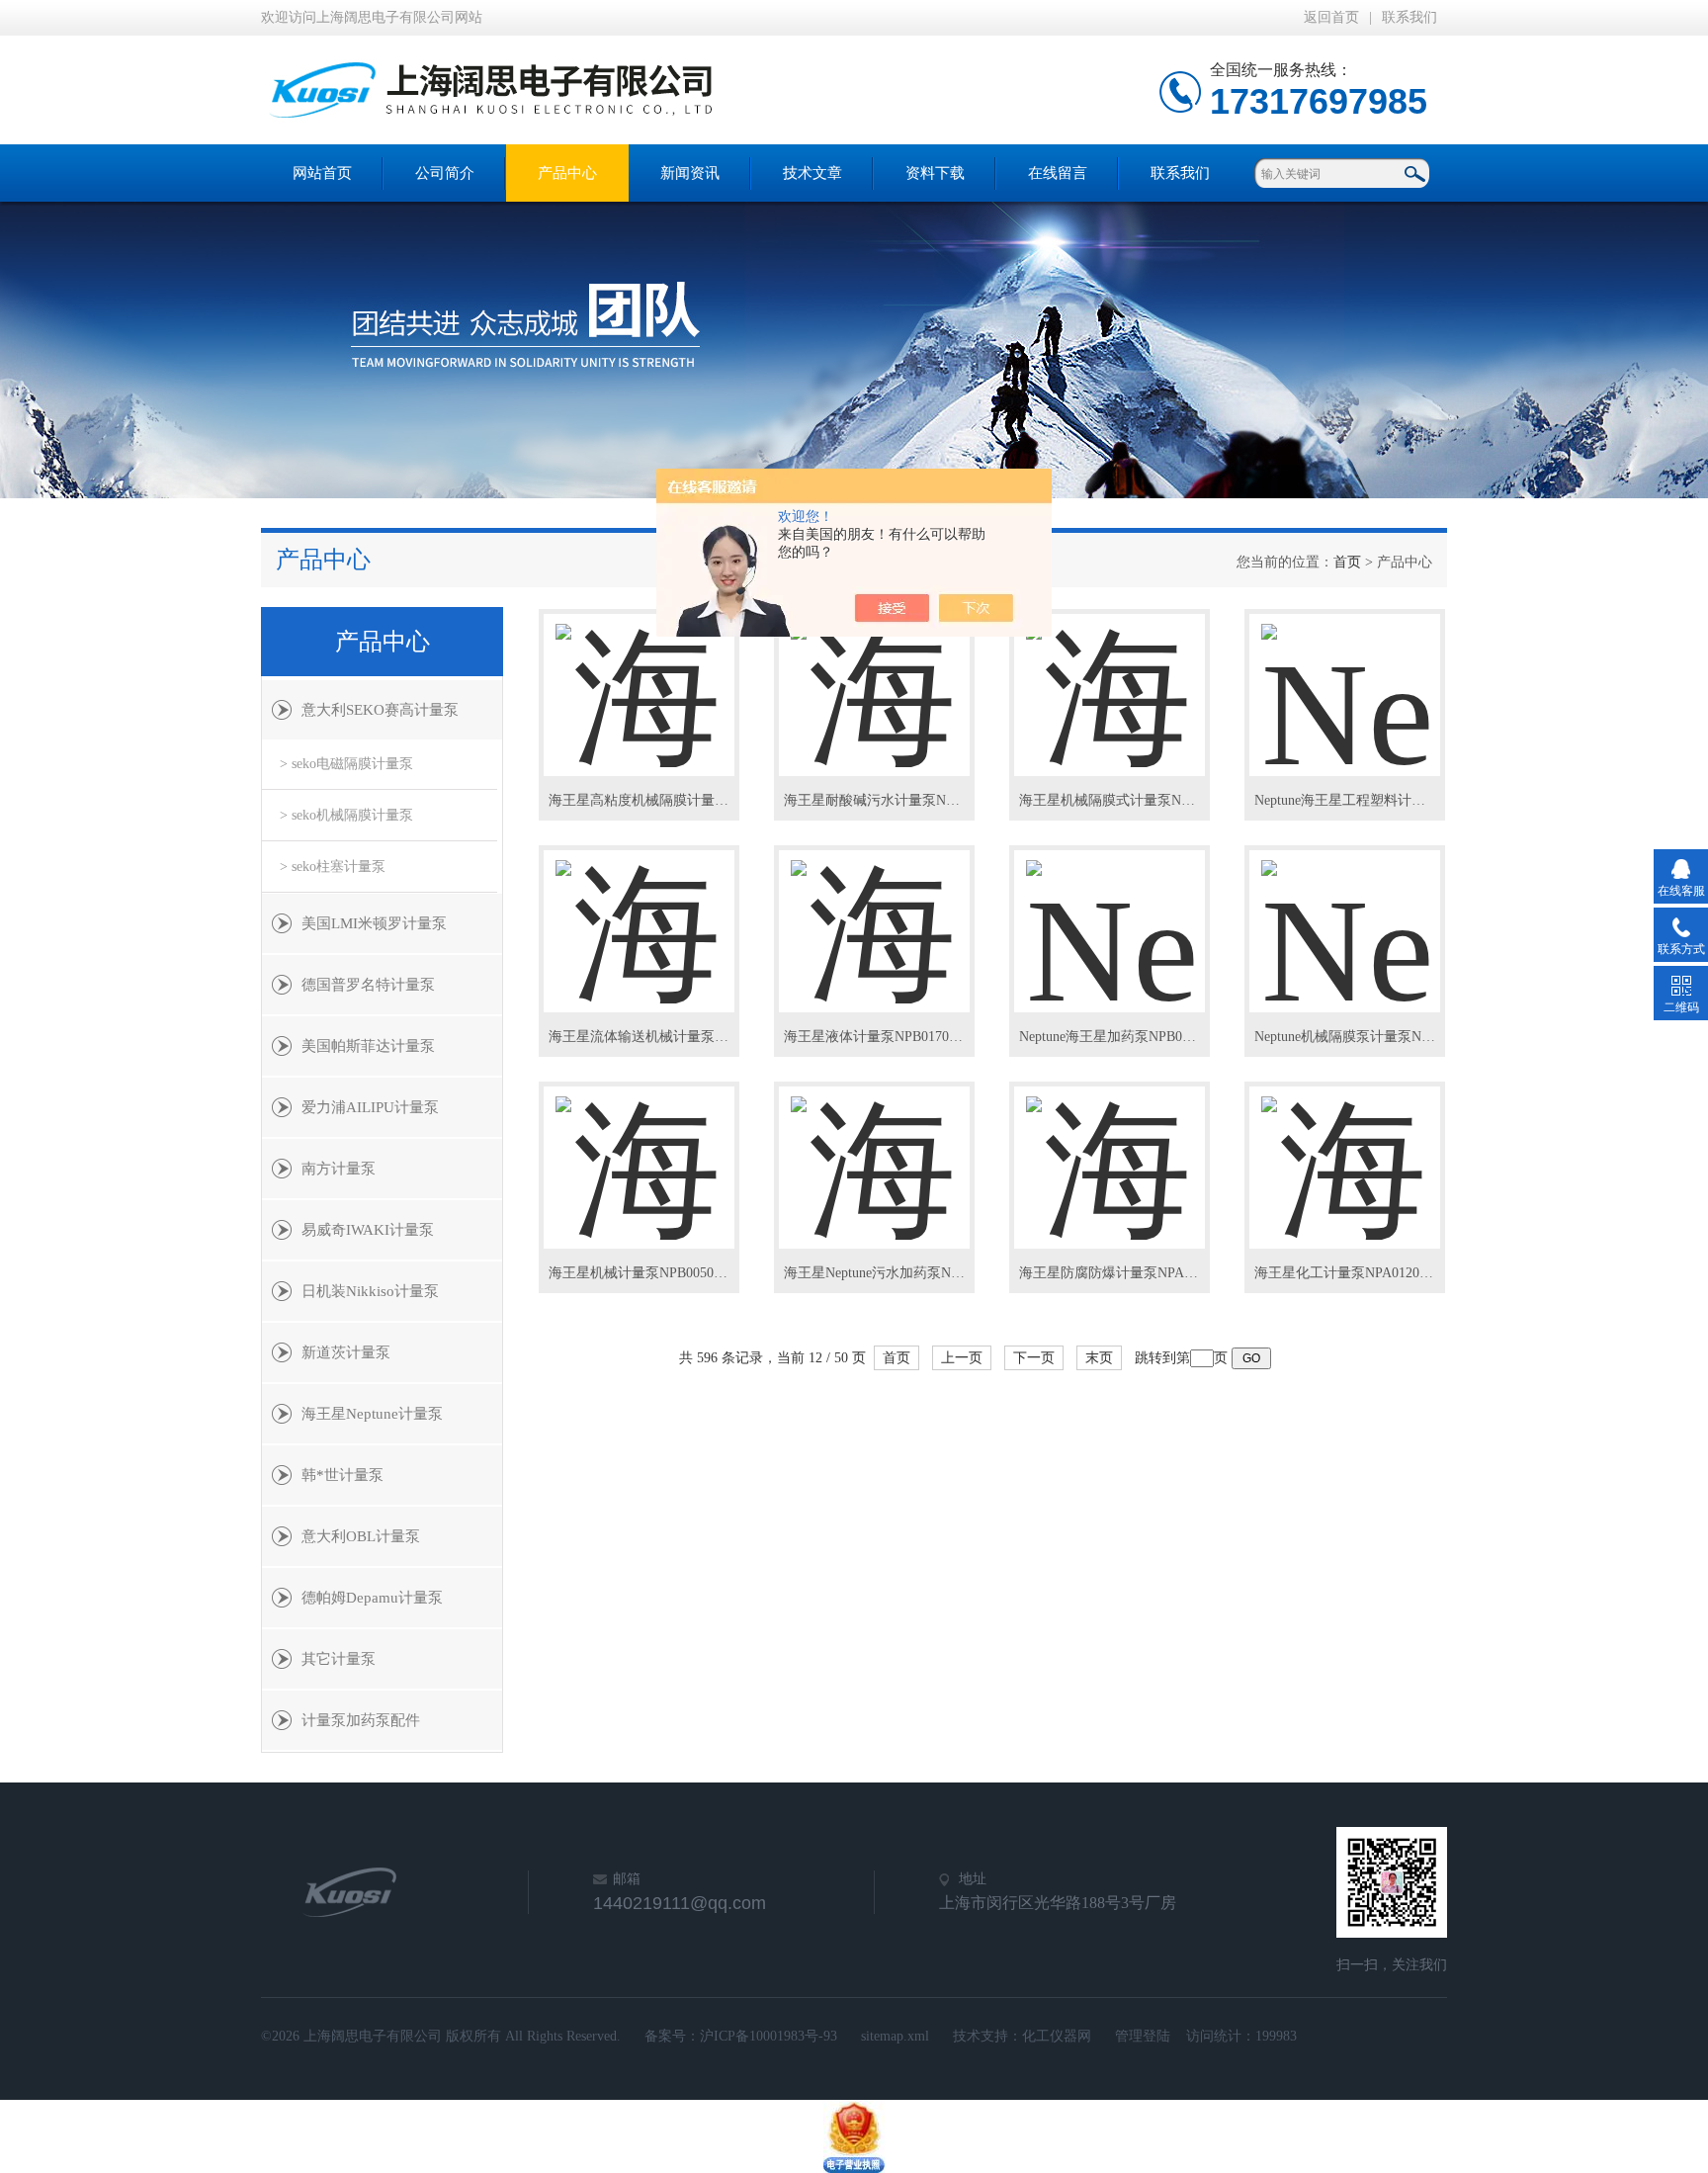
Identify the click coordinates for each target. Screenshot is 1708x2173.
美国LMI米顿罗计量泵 (374, 923)
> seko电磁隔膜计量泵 (346, 764)
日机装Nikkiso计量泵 (370, 1291)
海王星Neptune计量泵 (372, 1414)
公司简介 (445, 173)
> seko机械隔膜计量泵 (346, 815)
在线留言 (1058, 173)
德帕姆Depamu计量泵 (372, 1598)
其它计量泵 (339, 1659)
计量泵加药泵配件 (361, 1720)
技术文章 (812, 173)
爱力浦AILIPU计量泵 (370, 1107)
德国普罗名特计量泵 (368, 985)
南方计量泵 (339, 1169)
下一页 (1034, 1358)
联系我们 (1409, 17)
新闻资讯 (690, 173)
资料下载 (935, 173)
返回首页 (1331, 17)
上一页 (962, 1358)
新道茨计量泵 (346, 1352)
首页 (1347, 562)
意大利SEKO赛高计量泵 (380, 710)
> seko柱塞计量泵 (333, 867)
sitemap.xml (895, 2036)
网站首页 (322, 173)
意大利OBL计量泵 (361, 1536)
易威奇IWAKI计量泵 (368, 1230)
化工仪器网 (1057, 2036)
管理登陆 (1143, 2036)
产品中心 (567, 173)
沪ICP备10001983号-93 (769, 2036)
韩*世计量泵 (342, 1475)
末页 (1099, 1358)
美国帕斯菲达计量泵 (368, 1046)
